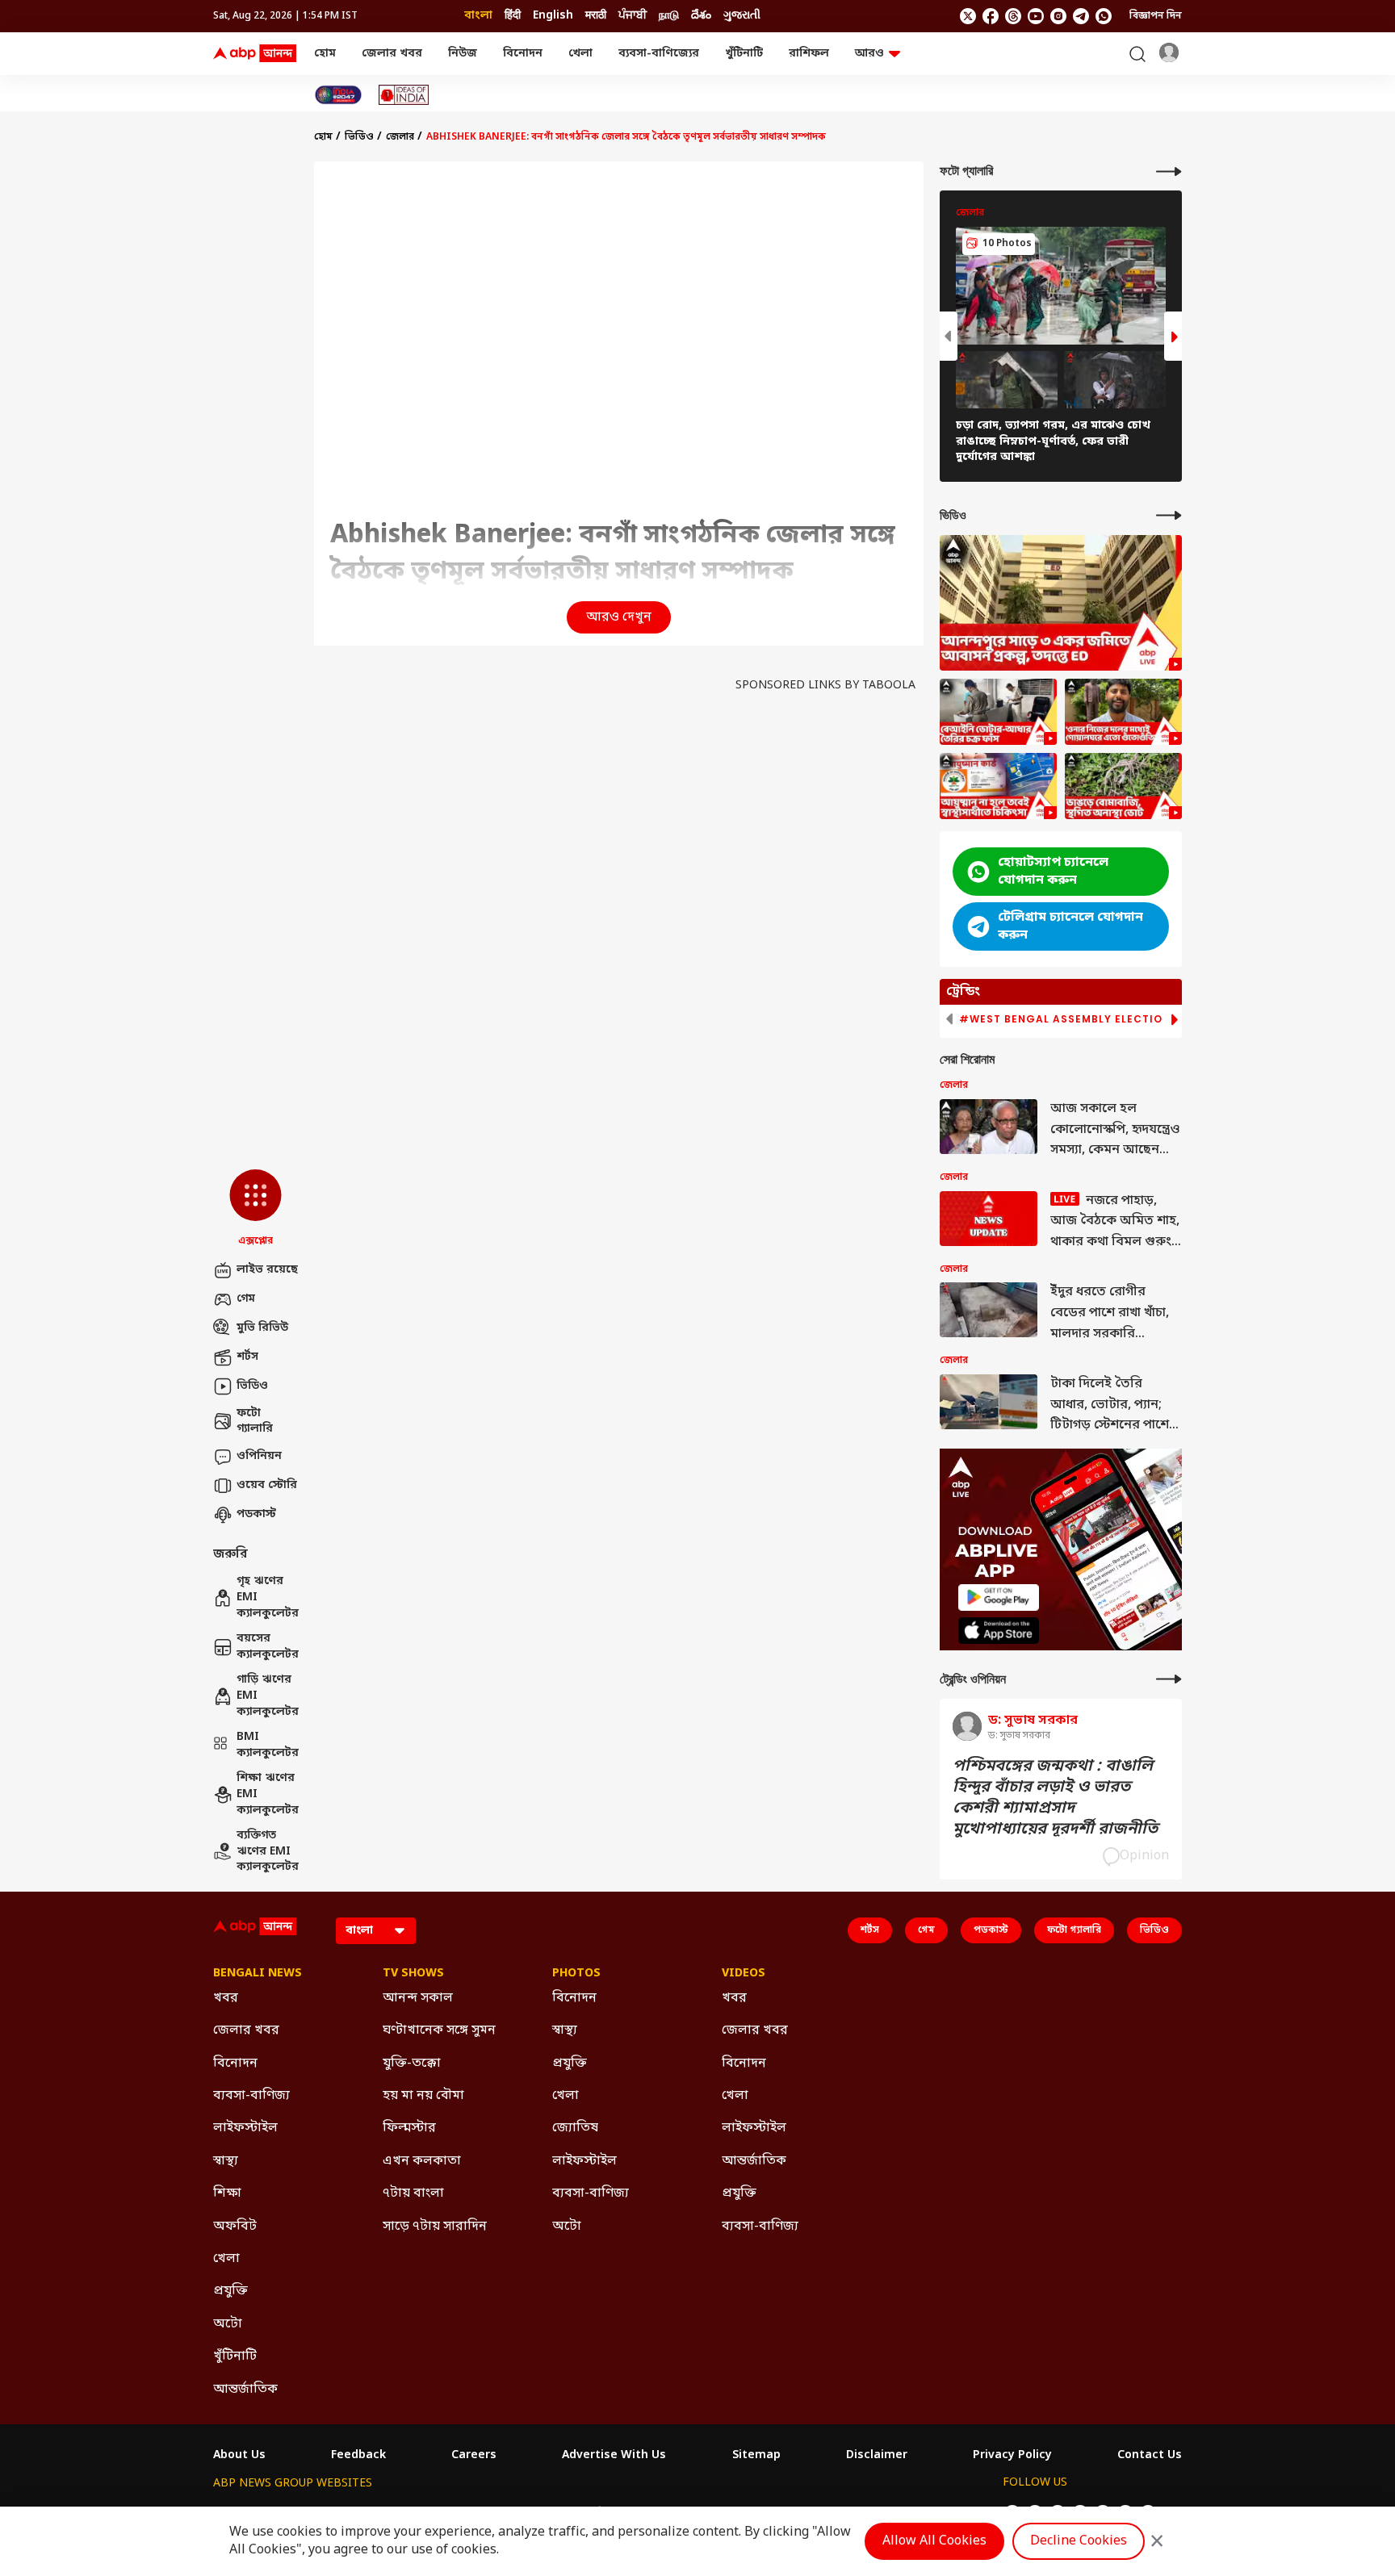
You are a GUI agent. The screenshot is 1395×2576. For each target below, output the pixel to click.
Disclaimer (877, 2456)
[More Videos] (1169, 515)
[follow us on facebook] (991, 16)
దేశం (701, 16)
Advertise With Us (614, 2456)
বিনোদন (523, 54)
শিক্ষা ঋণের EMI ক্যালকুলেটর (267, 1794)
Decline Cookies (1079, 2541)
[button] (256, 1209)
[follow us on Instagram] (1058, 16)
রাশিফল (809, 54)
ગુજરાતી (742, 16)
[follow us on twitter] (968, 16)
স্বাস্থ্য (226, 2161)
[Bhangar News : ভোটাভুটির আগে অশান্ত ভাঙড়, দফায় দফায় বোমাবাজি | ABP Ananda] (1123, 786)
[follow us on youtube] (1036, 16)
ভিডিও (252, 1386)
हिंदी (513, 16)
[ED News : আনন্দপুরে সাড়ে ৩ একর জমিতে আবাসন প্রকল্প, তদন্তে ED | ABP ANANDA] (1061, 603)
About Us (239, 2456)
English (553, 16)
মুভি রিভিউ (262, 1328)
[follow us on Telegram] (1081, 16)
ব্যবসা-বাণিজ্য (251, 2096)
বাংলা (478, 16)
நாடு (669, 16)
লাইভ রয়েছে (267, 1270)
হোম (325, 54)
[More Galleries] (1169, 171)
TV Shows (413, 1974)
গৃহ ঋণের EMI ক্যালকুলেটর (267, 1597)
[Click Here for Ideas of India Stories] (404, 95)
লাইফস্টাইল (245, 2128)
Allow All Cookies (934, 2541)
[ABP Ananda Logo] (255, 54)
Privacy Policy (1012, 2456)
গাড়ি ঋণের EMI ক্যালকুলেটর (267, 1696)
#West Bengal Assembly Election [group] (1065, 1019)
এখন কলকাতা (422, 2161)
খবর (226, 1998)
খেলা (580, 54)
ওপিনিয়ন (259, 1456)
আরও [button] (869, 54)
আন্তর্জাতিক (245, 2390)
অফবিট (235, 2227)
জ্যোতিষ (575, 2128)
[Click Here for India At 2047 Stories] (338, 95)
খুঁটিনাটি (744, 54)
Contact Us (1150, 2456)
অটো (228, 2324)
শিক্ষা (227, 2193)
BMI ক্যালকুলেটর (267, 1745)
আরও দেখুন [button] (619, 617)
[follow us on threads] (1013, 16)
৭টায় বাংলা (413, 2193)
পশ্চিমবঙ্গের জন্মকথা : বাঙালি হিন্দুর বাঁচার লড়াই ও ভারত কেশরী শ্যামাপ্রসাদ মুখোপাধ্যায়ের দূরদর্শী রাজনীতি (1055, 1798)
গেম (246, 1299)
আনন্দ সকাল (418, 1998)
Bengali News (258, 1974)
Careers (474, 2456)
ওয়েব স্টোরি (267, 1485)
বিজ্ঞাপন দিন (1156, 16)
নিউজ (463, 54)
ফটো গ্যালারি (255, 1422)
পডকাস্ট (256, 1514)
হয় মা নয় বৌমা (423, 2096)
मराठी (596, 16)
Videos (744, 1974)
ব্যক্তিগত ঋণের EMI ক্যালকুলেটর (267, 1851)
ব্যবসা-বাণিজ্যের (659, 54)
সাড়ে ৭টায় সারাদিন (435, 2227)
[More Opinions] (1169, 1679)
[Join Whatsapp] (1104, 16)
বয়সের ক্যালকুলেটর (267, 1647)
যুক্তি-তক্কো (412, 2064)
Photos (576, 1974)
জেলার (400, 137)
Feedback (358, 2456)
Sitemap (756, 2456)
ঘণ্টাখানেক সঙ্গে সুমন (439, 2030)
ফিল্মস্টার (409, 2128)
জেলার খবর (392, 54)
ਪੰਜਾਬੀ (633, 16)
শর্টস (247, 1357)
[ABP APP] (999, 1597)
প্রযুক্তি (230, 2291)
